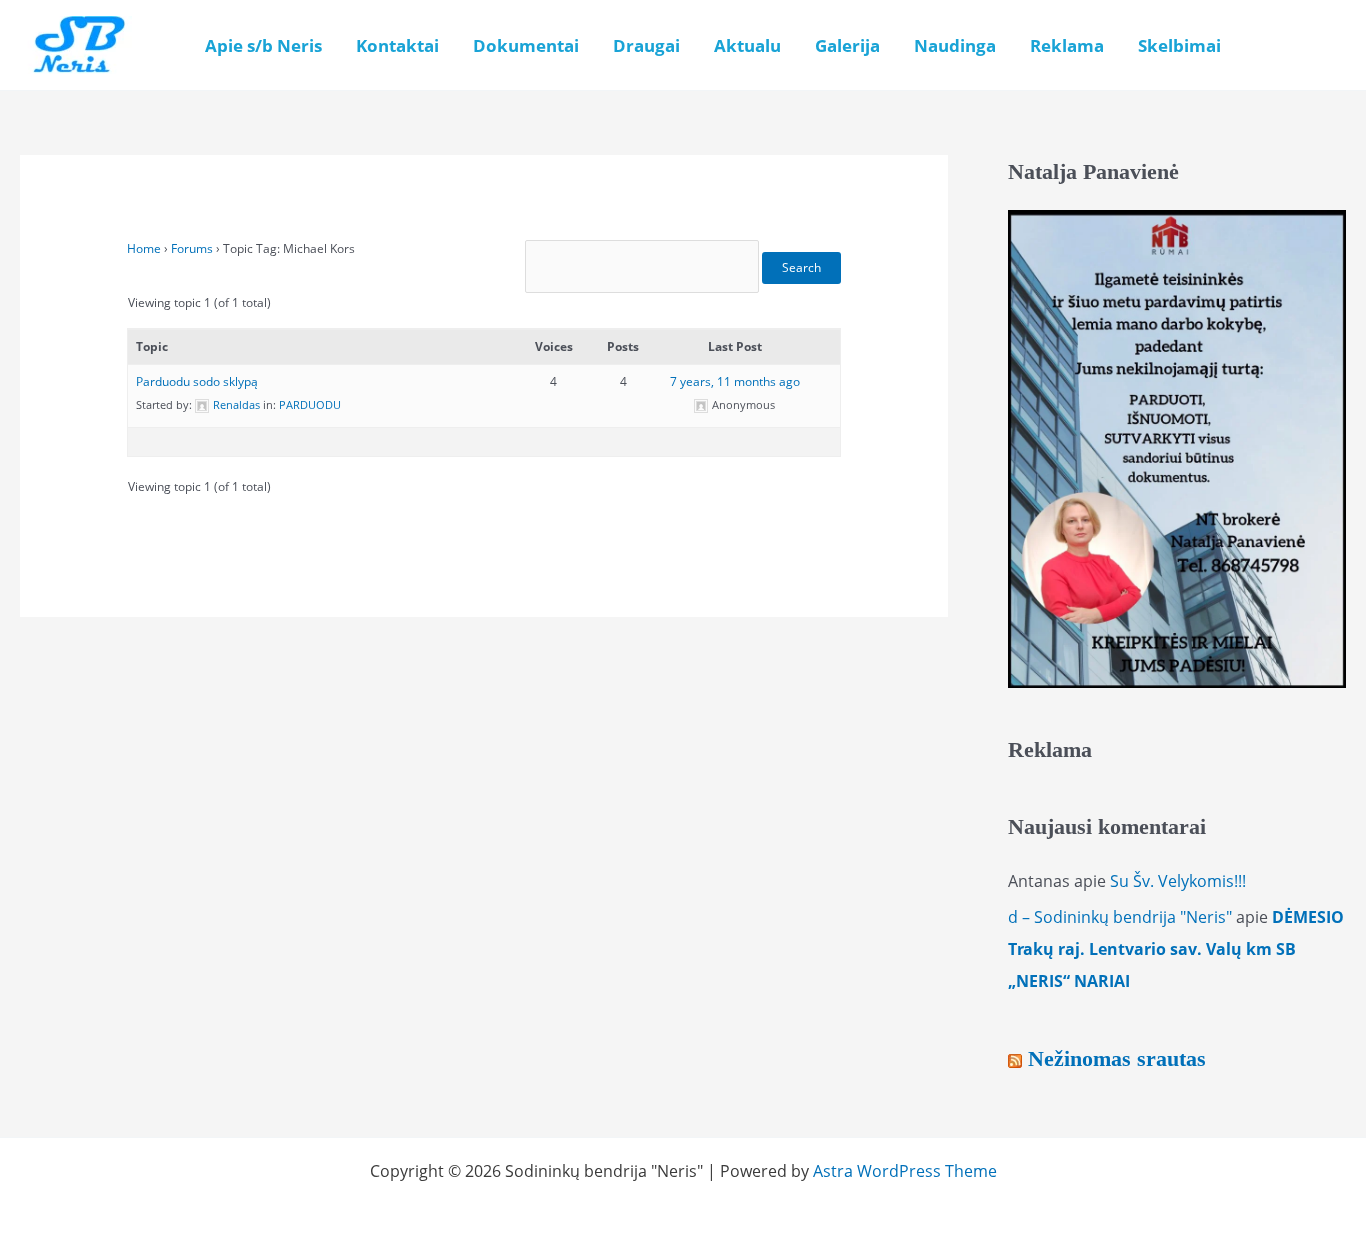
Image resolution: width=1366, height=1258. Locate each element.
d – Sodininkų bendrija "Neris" (1120, 917)
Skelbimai (1179, 45)
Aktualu (747, 45)
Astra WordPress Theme (905, 1171)
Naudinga (955, 45)
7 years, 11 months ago (735, 381)
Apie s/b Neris (263, 45)
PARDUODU (310, 404)
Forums (192, 248)
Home (144, 248)
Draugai (646, 45)
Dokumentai (526, 45)
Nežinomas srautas (1117, 1058)
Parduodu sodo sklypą (197, 381)
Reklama (1067, 45)
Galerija (847, 45)
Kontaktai (397, 45)
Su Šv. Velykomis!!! (1178, 881)
